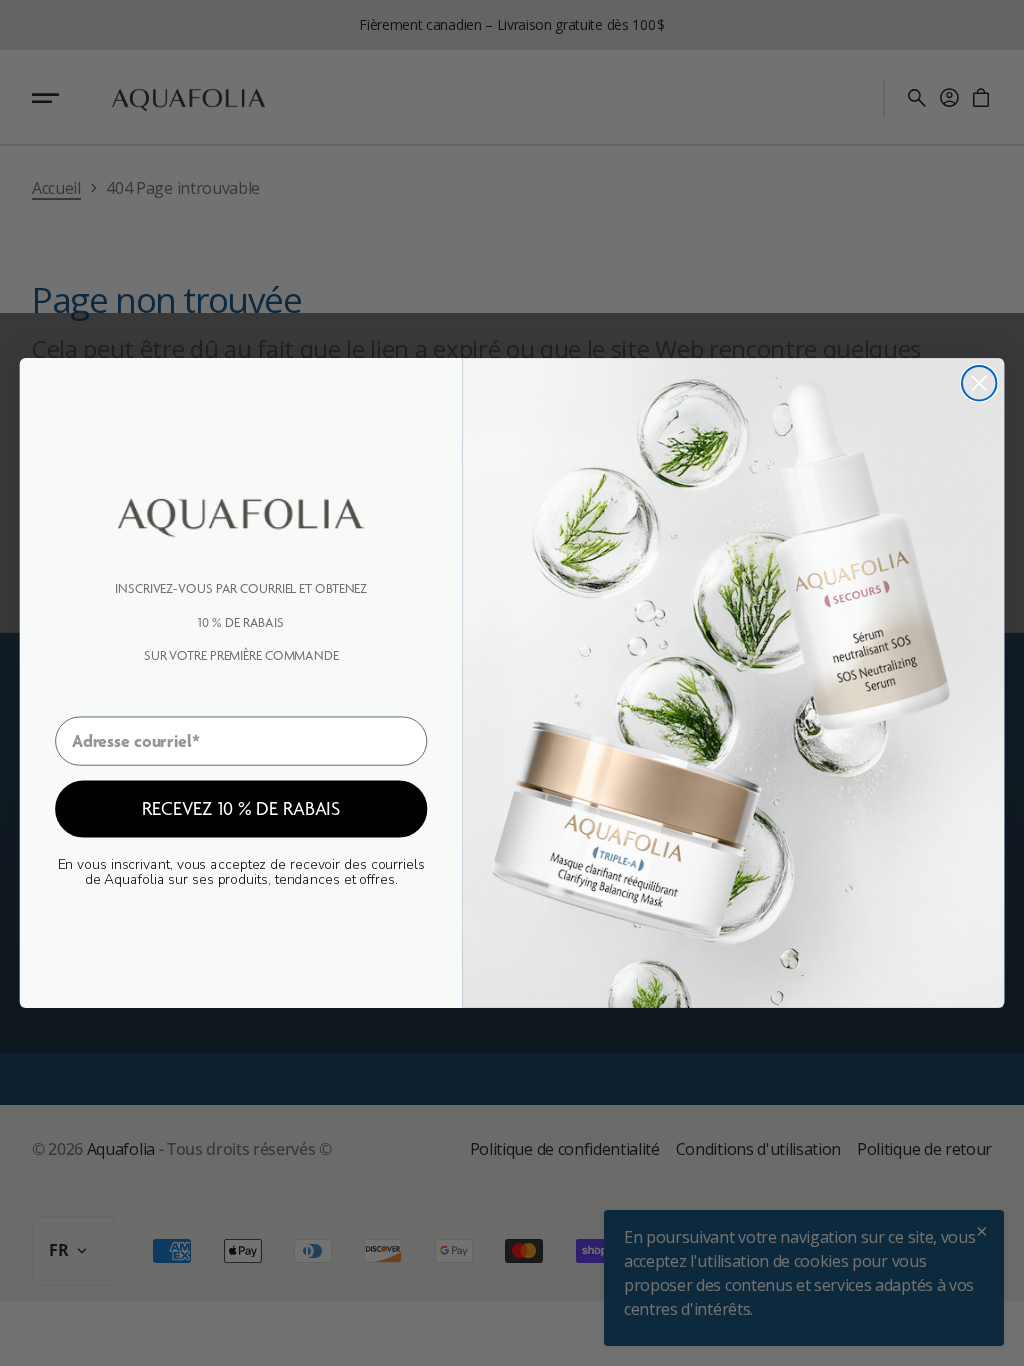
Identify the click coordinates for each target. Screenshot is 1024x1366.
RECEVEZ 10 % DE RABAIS (241, 808)
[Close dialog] (979, 383)
